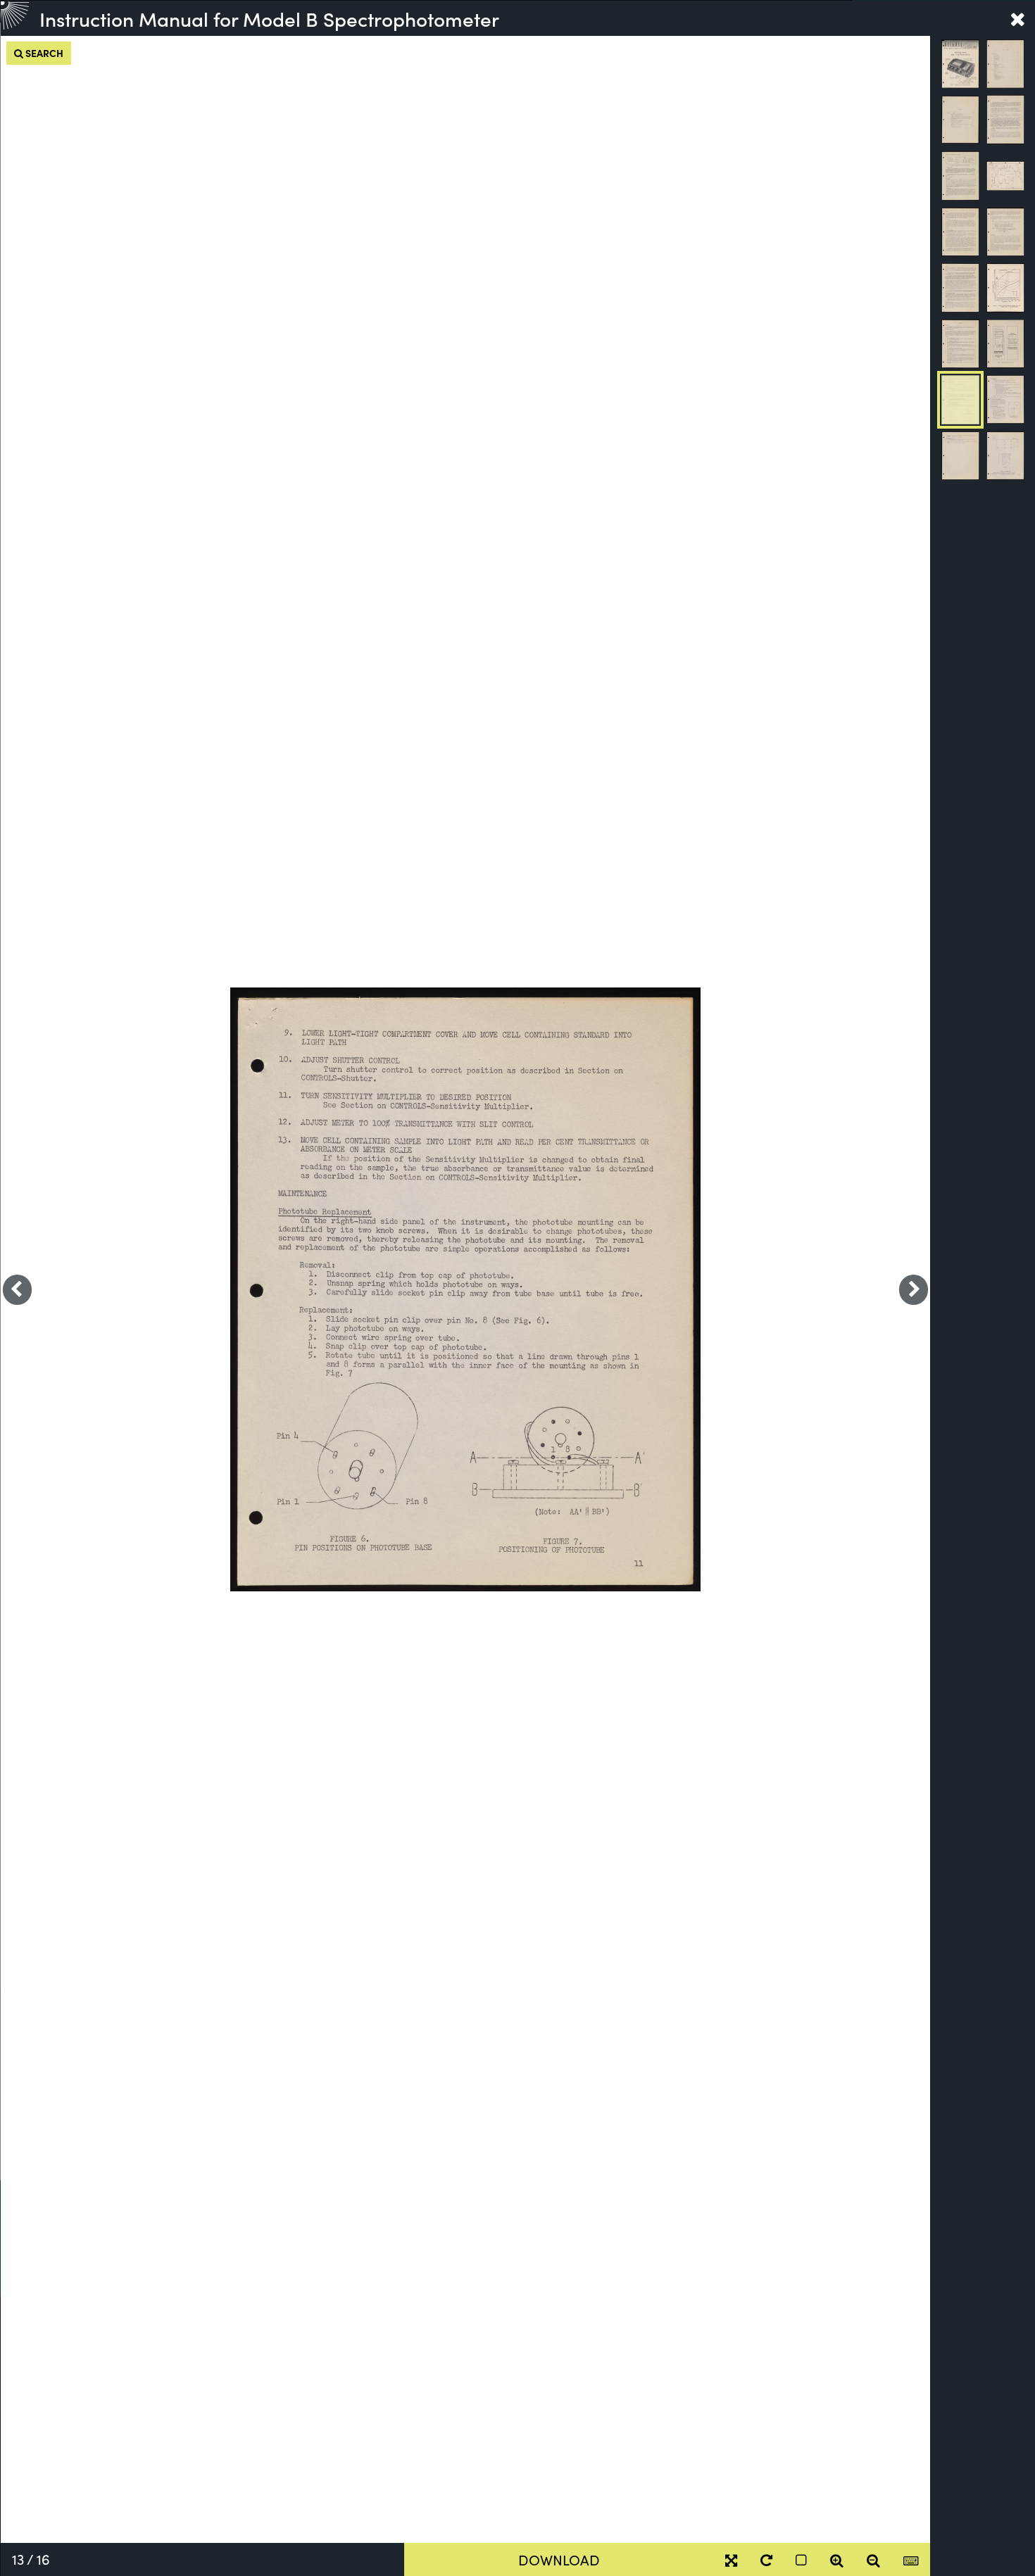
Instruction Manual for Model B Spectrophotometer (269, 18)
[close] (1017, 18)
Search (43, 53)
